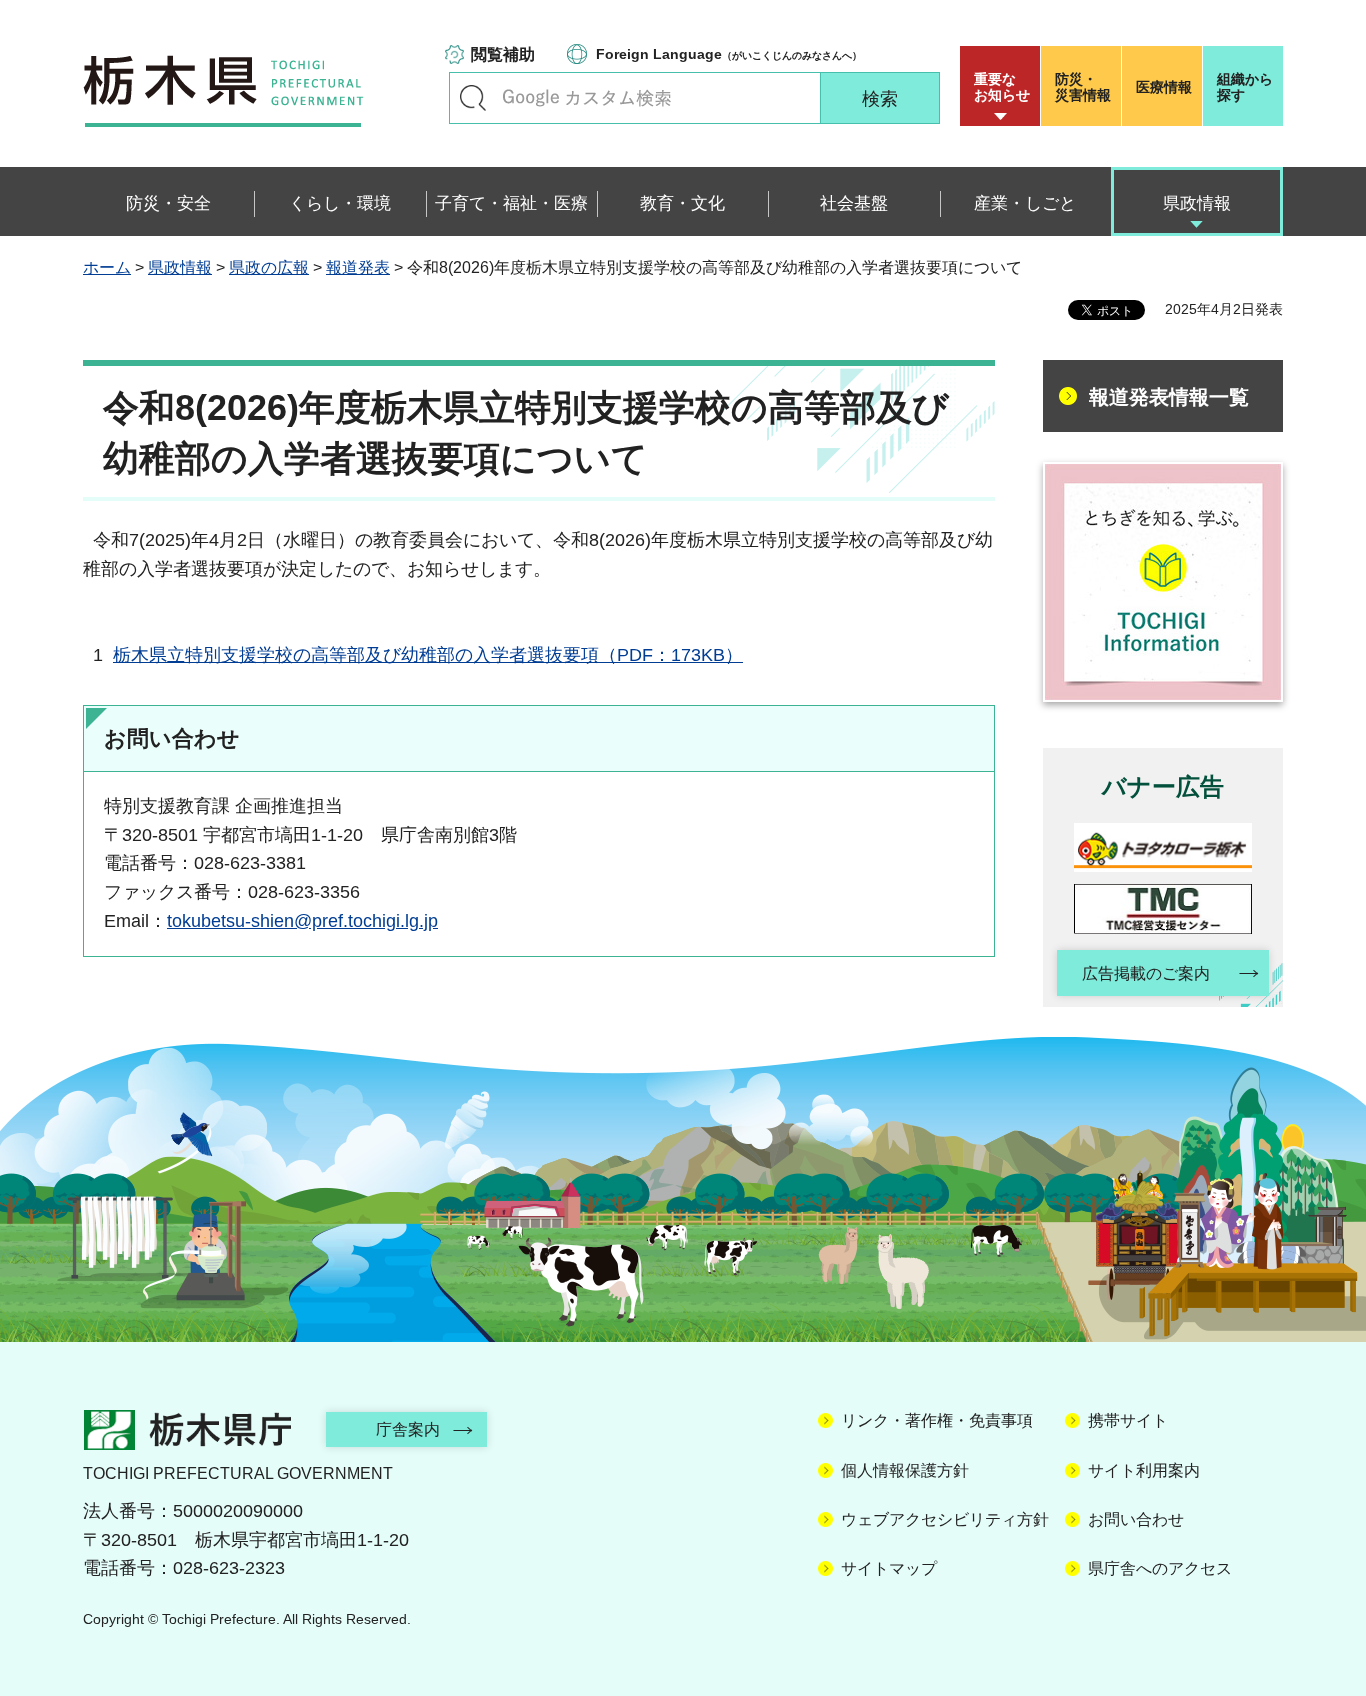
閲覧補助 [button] (503, 54)
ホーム (107, 267)
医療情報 (1164, 87)
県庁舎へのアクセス (1160, 1568)
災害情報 (1083, 87)
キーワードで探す (473, 98)
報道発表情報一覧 (1169, 397)
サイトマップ (889, 1568)
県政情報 (180, 267)
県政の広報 (269, 267)
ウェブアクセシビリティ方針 (945, 1519)
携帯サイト (1128, 1420)
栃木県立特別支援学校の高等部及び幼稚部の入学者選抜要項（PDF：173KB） (428, 655)
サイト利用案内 (1144, 1470)
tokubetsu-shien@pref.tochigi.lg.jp (302, 921)
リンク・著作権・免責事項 (937, 1420)
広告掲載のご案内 (1146, 973)
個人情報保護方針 (905, 1470)
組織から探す (1245, 87)
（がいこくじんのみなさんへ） (729, 54)
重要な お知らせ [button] (1002, 87)
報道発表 (358, 267)
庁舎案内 (408, 1429)
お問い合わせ (1136, 1519)
